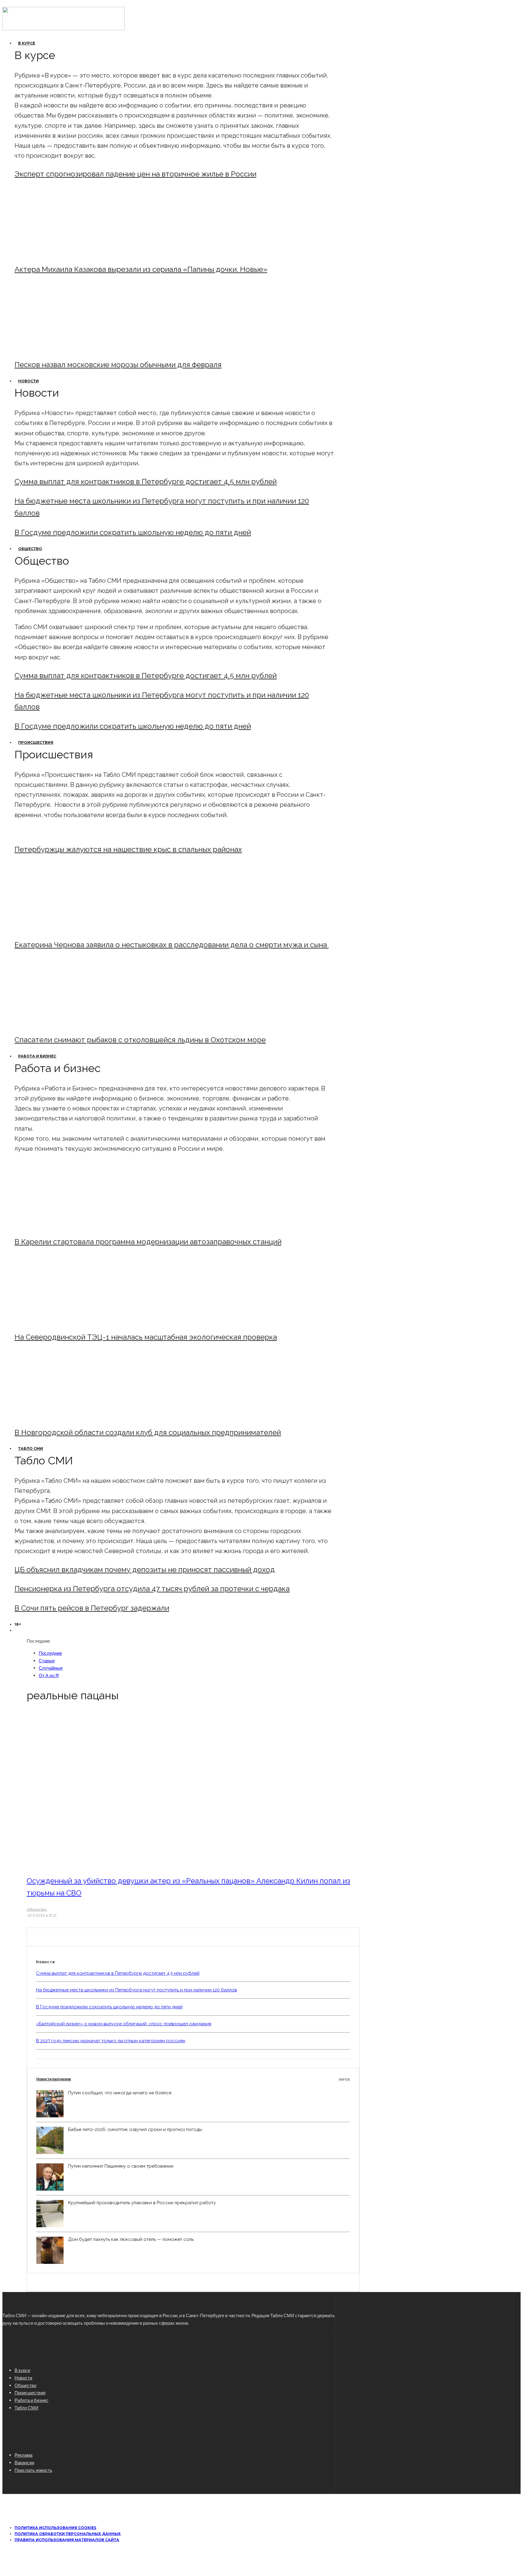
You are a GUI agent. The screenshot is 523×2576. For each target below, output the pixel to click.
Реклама (23, 2455)
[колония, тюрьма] (109, 1864)
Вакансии (24, 2462)
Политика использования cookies (55, 2528)
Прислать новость (33, 2470)
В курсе (27, 43)
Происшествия (36, 742)
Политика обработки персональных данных (68, 2534)
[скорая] (65, 928)
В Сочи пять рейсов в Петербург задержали (92, 1608)
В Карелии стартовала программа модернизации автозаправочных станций (148, 1242)
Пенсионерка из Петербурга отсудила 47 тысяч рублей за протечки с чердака (152, 1589)
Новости (28, 381)
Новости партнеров (193, 2079)
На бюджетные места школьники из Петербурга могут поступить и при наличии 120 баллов (137, 1990)
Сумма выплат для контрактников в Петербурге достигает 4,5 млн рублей (146, 482)
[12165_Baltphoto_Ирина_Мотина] (65, 1321)
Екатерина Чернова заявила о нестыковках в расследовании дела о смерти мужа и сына (172, 945)
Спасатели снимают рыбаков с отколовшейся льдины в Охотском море (140, 1040)
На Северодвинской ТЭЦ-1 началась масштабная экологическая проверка (146, 1337)
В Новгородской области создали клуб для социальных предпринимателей (148, 1432)
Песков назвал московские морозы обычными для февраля (118, 365)
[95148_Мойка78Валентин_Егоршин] (65, 1023)
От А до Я (49, 1675)
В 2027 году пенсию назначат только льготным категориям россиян (111, 2041)
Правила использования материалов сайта (67, 2540)
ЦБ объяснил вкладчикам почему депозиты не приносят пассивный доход (145, 1570)
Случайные (51, 1668)
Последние (50, 1653)
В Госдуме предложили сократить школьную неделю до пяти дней (133, 532)
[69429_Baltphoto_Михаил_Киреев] (65, 1225)
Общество (30, 549)
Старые (47, 1661)
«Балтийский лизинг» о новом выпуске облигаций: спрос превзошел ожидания (124, 2024)
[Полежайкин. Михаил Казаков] (65, 253)
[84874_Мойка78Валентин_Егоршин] (65, 348)
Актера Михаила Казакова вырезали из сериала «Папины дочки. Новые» (141, 269)
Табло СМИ (31, 1448)
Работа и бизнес (37, 1056)
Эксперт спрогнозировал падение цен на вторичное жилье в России (135, 174)
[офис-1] (65, 1416)
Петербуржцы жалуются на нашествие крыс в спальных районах (128, 849)
